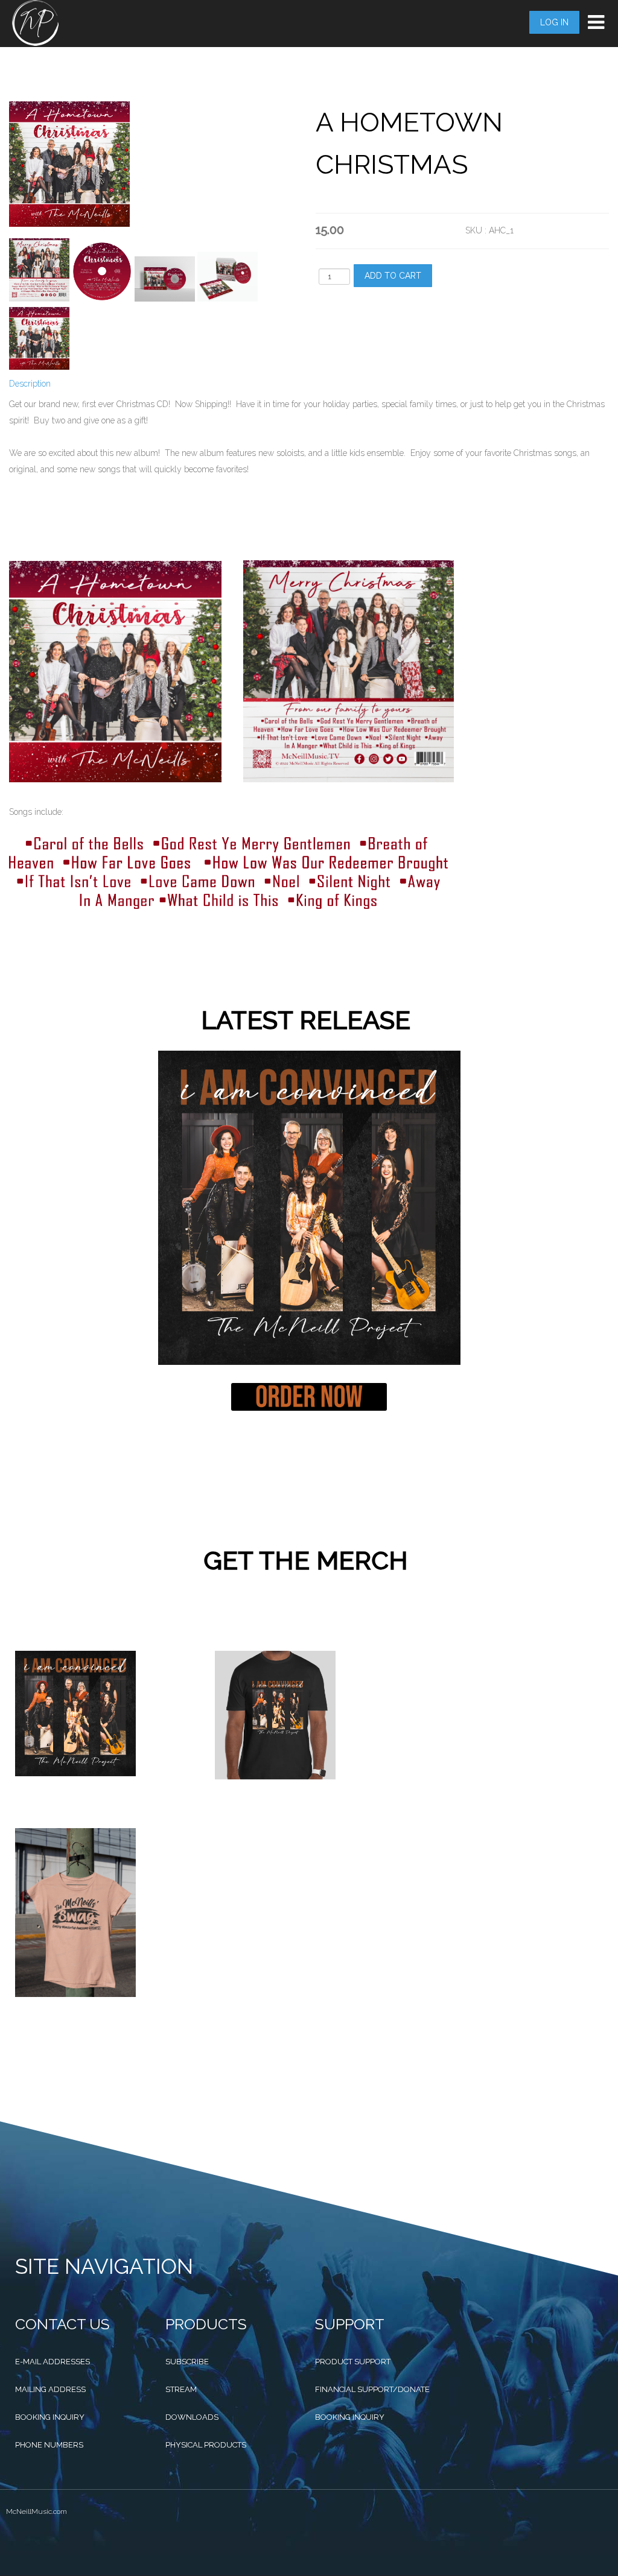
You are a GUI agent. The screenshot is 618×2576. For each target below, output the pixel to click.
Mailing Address (50, 2389)
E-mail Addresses (53, 2362)
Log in (554, 22)
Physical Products (206, 2445)
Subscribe (187, 2362)
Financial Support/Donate (372, 2389)
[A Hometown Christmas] (39, 270)
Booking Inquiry (50, 2417)
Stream (181, 2389)
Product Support (353, 2362)
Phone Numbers (49, 2445)
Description (30, 384)
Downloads (192, 2417)
